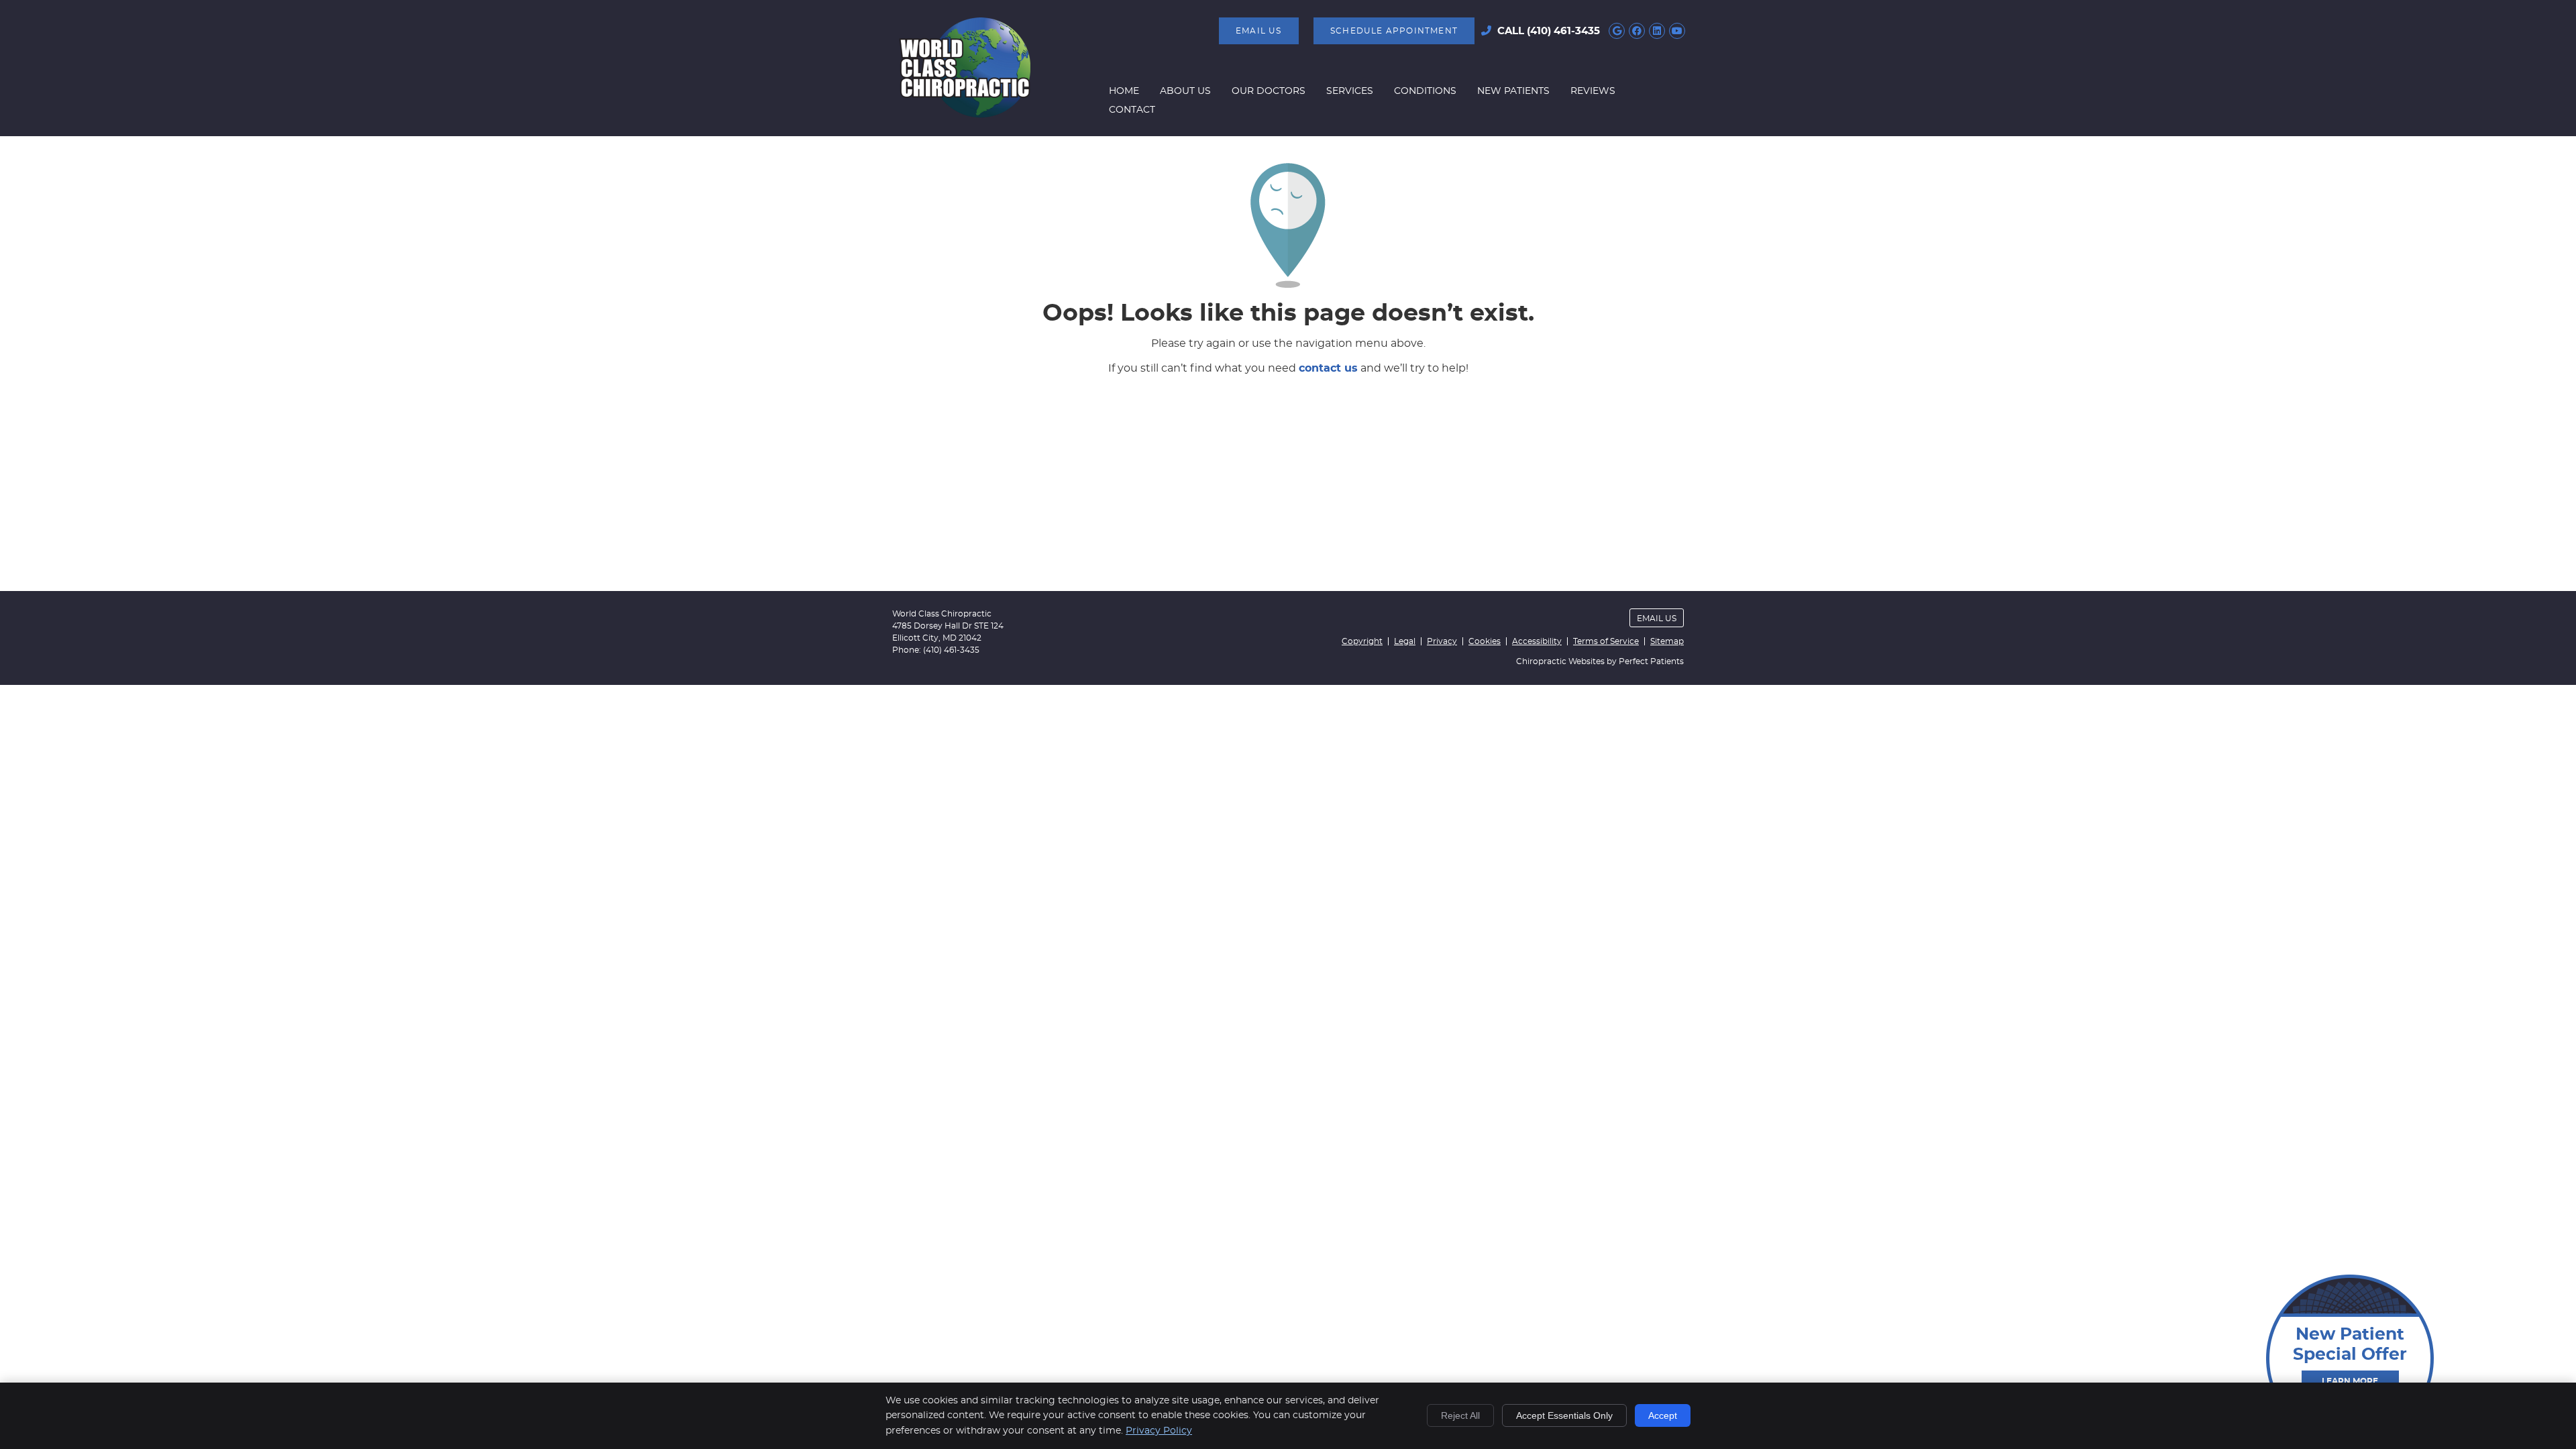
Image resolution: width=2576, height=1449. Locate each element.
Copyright (1362, 641)
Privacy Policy (1159, 1431)
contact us (1328, 368)
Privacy (1442, 641)
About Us (1185, 91)
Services (1350, 91)
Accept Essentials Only (1564, 1415)
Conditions (1425, 91)
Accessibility (1537, 641)
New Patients (1513, 91)
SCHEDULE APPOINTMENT (1394, 31)
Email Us (1259, 31)
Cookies (1485, 641)
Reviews (1593, 91)
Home (1124, 91)
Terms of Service (1606, 641)
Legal (1405, 641)
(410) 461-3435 (1563, 31)
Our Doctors (1269, 91)
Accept (1663, 1415)
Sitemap (1667, 641)
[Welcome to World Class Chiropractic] (965, 115)
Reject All (1460, 1415)
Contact (1132, 110)
